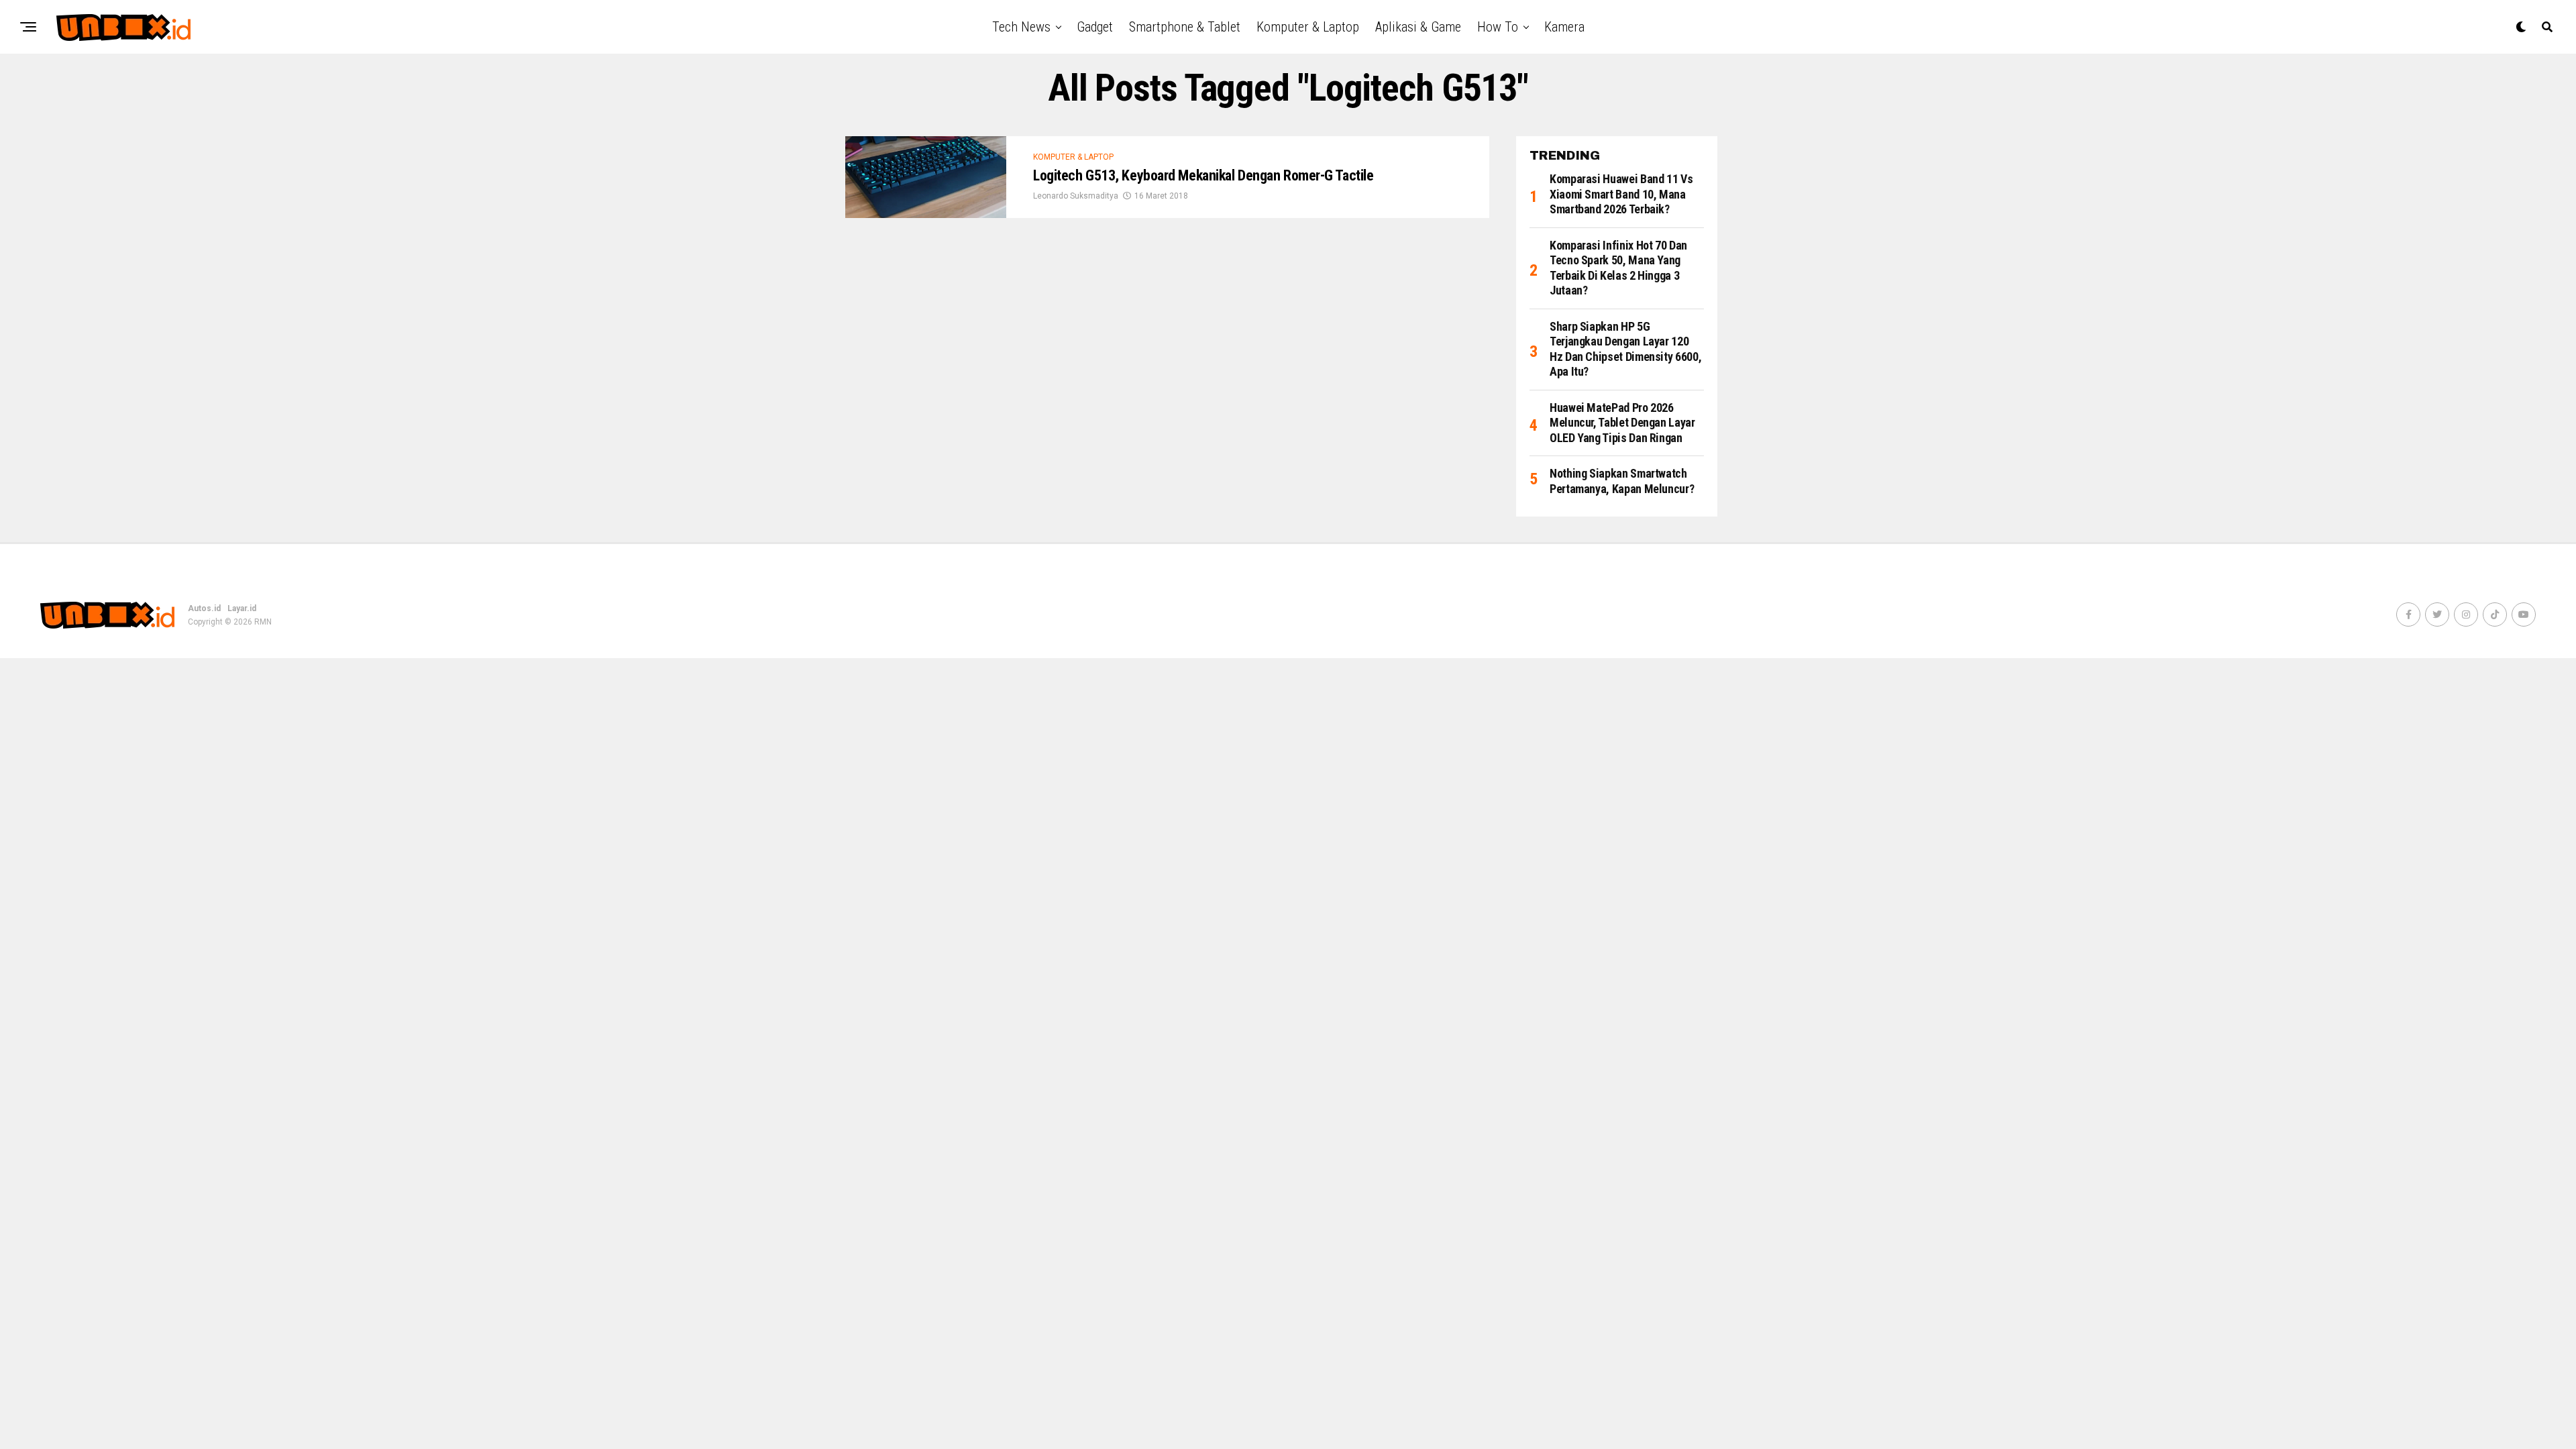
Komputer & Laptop (1308, 27)
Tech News (1021, 27)
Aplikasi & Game (1418, 27)
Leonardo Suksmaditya (1076, 196)
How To (1498, 27)
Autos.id (204, 608)
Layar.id (242, 608)
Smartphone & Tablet (1185, 27)
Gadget (1095, 27)
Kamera (1564, 27)
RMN (263, 622)
